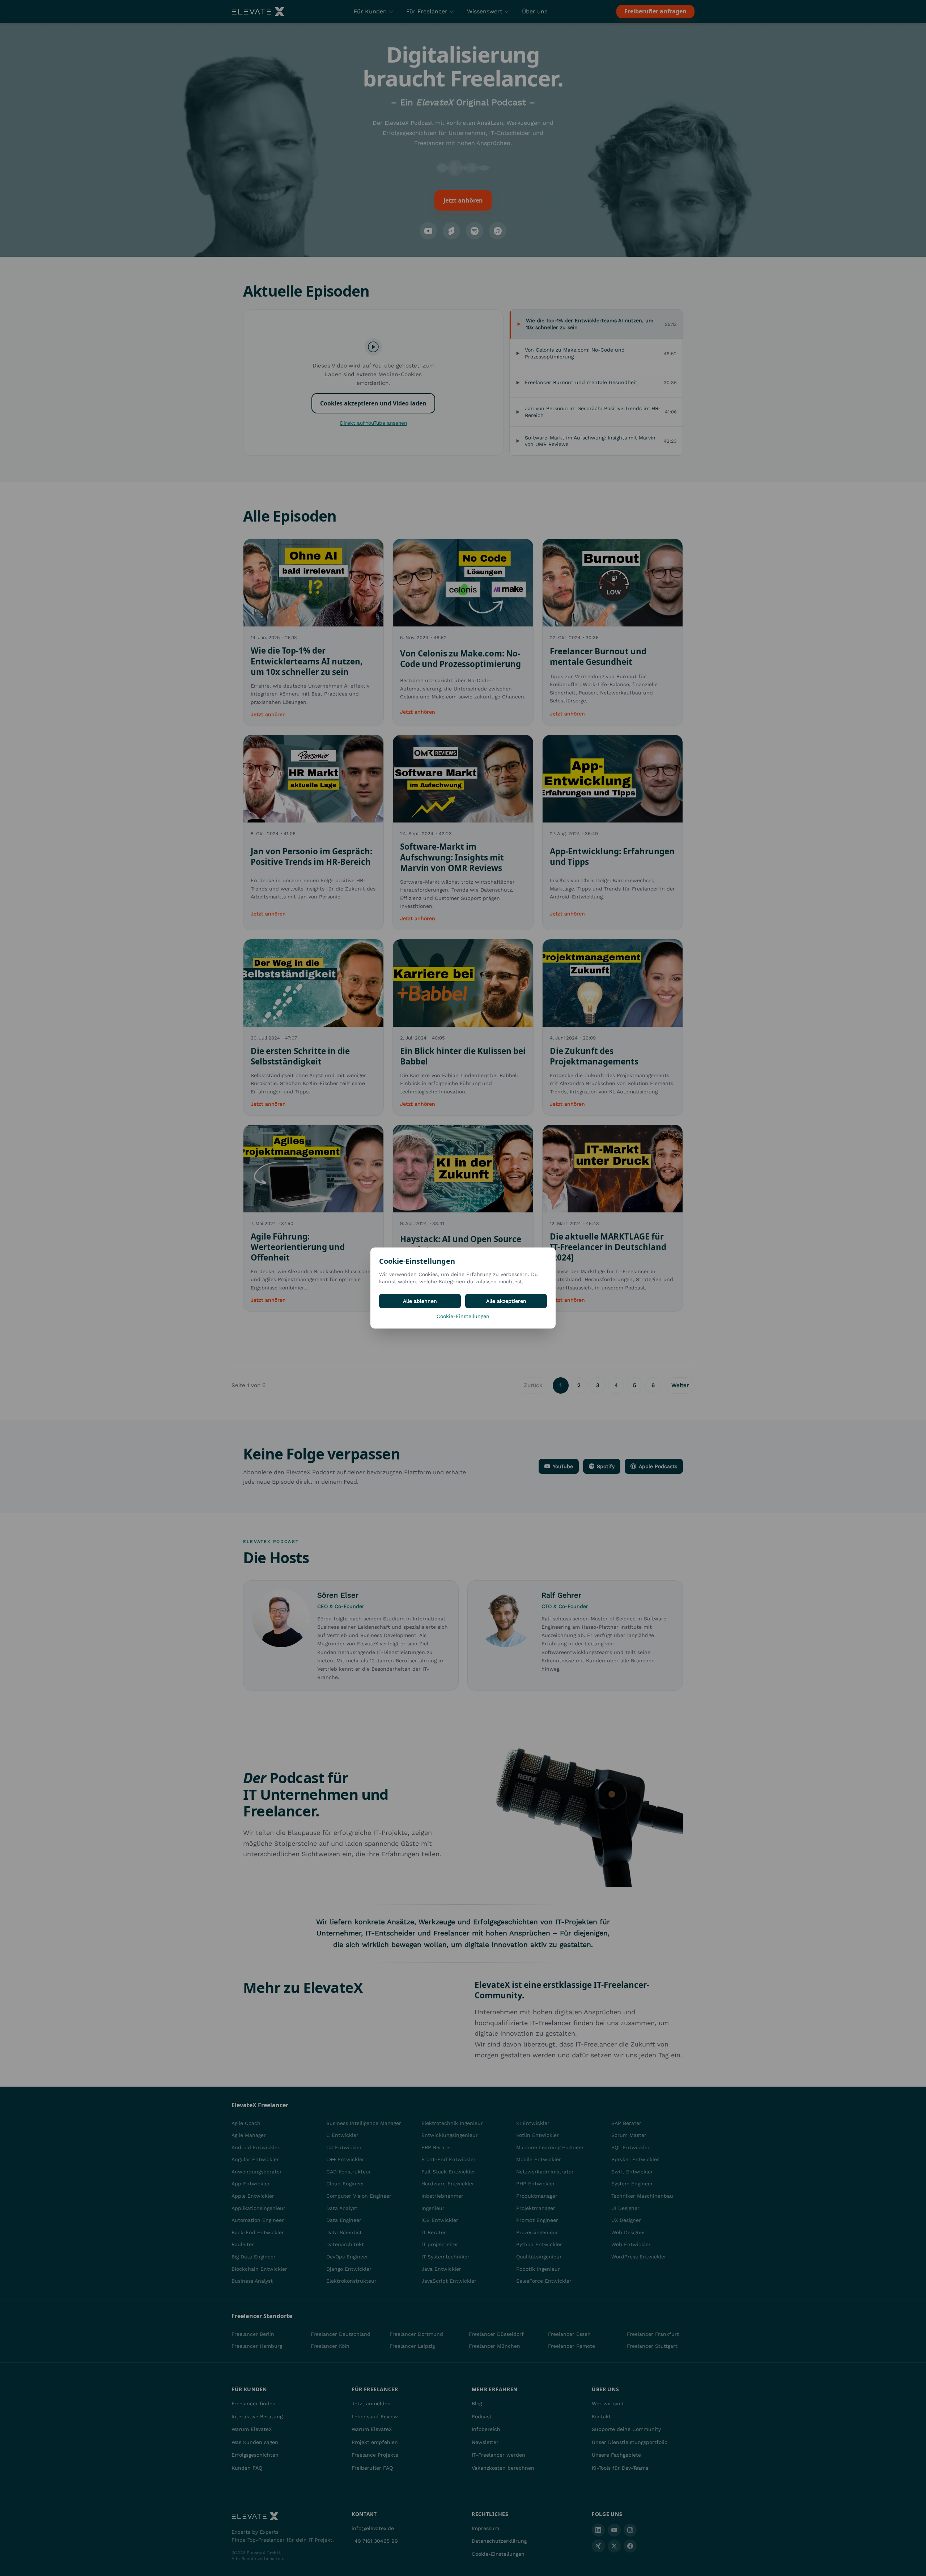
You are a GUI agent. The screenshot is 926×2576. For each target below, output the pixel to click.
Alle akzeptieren (506, 1301)
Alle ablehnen (420, 1301)
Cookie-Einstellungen (463, 1316)
